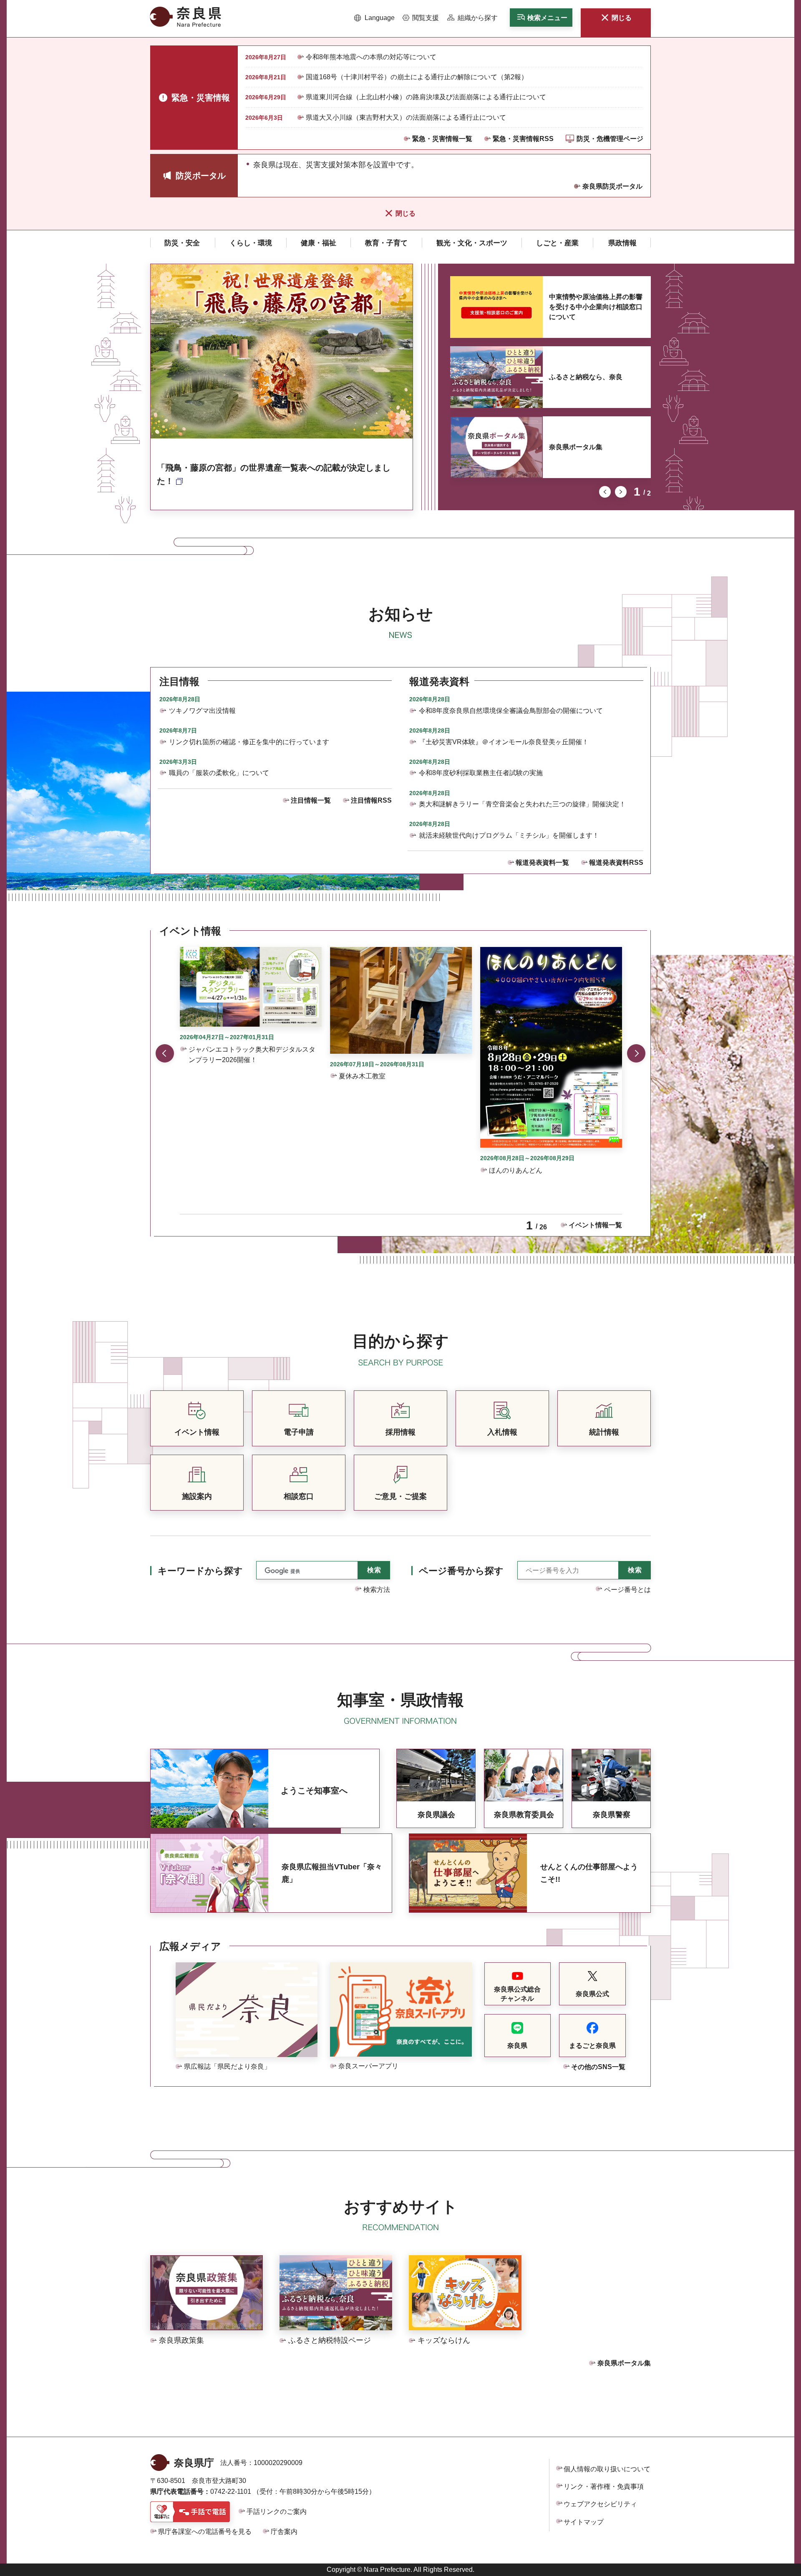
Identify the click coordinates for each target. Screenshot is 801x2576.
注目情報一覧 (311, 800)
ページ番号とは (627, 1590)
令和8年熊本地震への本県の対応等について (371, 57)
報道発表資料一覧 (542, 862)
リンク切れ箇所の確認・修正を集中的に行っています (249, 742)
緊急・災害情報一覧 (442, 139)
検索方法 (377, 1590)
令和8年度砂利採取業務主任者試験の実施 (481, 773)
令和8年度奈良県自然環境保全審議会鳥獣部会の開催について (511, 711)
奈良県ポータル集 (576, 447)
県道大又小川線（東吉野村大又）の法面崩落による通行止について (406, 117)
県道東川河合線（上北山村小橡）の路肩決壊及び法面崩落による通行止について (426, 97)
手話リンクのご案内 (277, 2512)
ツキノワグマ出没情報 (202, 711)
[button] (374, 18)
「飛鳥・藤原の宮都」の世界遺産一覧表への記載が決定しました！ (274, 474)
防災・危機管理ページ (610, 139)
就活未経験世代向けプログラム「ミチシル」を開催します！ (509, 835)
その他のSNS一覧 (598, 2067)
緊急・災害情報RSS (523, 139)
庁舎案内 (284, 2532)
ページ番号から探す (461, 1571)
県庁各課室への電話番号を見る (205, 2532)
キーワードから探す (200, 1571)
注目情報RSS (371, 800)
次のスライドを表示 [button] (621, 492)
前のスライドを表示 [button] (605, 492)
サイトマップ (584, 2522)
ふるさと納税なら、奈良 (586, 377)
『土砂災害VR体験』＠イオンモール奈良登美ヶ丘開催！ (504, 742)
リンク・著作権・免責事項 (604, 2487)
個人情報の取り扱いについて (607, 2469)
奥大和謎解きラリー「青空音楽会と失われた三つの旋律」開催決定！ (522, 804)
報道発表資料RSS (616, 862)
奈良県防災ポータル (612, 186)
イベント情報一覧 (595, 1225)
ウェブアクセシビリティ (600, 2504)
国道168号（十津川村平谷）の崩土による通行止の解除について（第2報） (417, 77)
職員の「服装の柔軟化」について (219, 773)
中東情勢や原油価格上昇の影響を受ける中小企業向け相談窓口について (596, 307)
